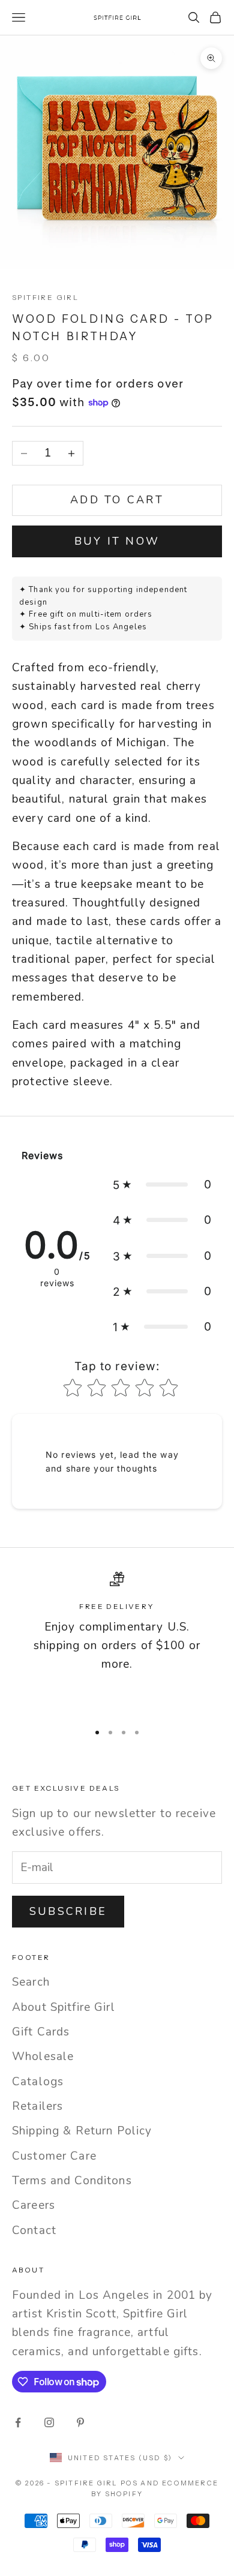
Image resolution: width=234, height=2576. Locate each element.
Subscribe (68, 1911)
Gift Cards (41, 2032)
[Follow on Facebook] (18, 2422)
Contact (34, 2230)
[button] (162, 1185)
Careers (34, 2205)
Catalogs (38, 2082)
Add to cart (117, 500)
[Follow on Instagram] (49, 2422)
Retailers (37, 2106)
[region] (117, 1642)
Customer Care (54, 2156)
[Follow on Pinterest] (80, 2422)
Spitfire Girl (45, 297)
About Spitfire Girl (64, 2007)
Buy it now (117, 541)
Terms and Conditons (72, 2181)
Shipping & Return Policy (82, 2131)
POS (130, 2483)
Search (31, 1982)
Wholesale (43, 2056)
